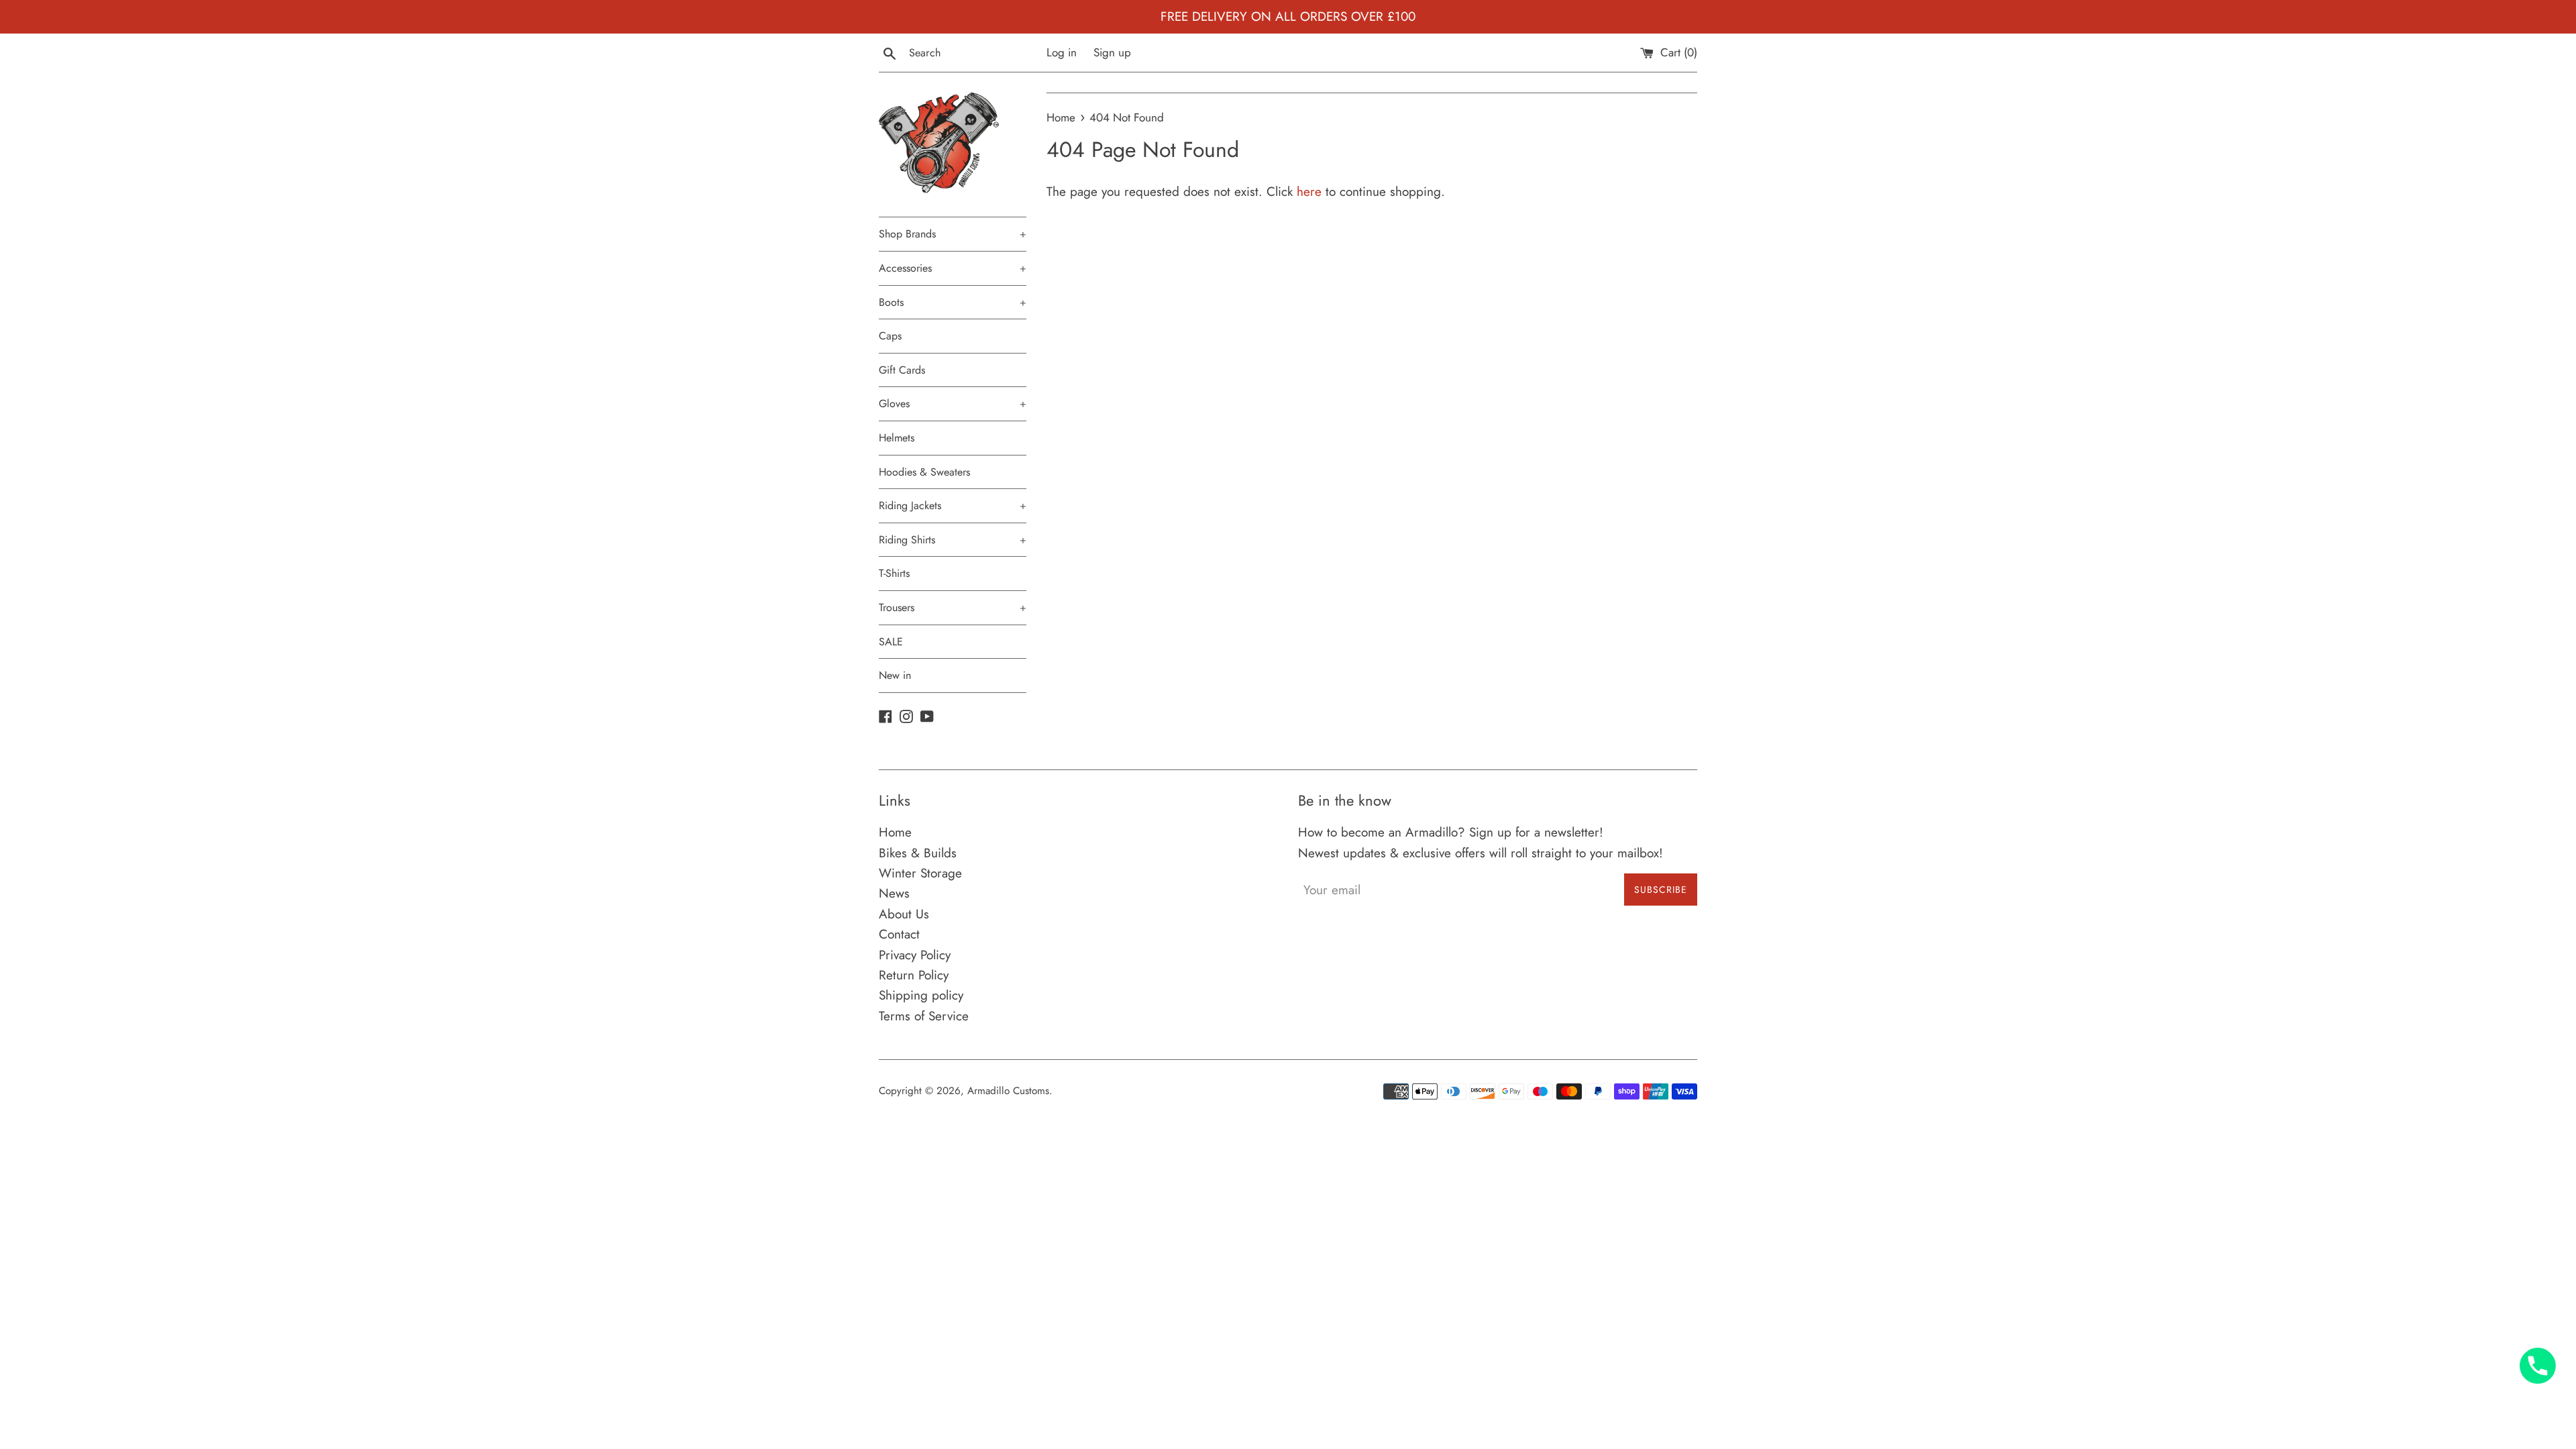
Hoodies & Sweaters (924, 472)
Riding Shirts (953, 540)
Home (895, 832)
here (1309, 192)
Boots (953, 302)
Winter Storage (920, 873)
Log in (1062, 52)
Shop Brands (953, 234)
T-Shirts (894, 573)
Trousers (953, 607)
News (894, 893)
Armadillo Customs (1008, 1091)
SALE (891, 642)
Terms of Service (924, 1016)
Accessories (953, 268)
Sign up (1112, 52)
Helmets (897, 438)
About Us (904, 914)
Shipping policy (921, 995)
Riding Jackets (953, 505)
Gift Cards (902, 370)
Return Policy (914, 975)
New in (895, 675)
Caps (890, 336)
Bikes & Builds (918, 853)
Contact (899, 934)
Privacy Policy (915, 955)
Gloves (953, 404)
